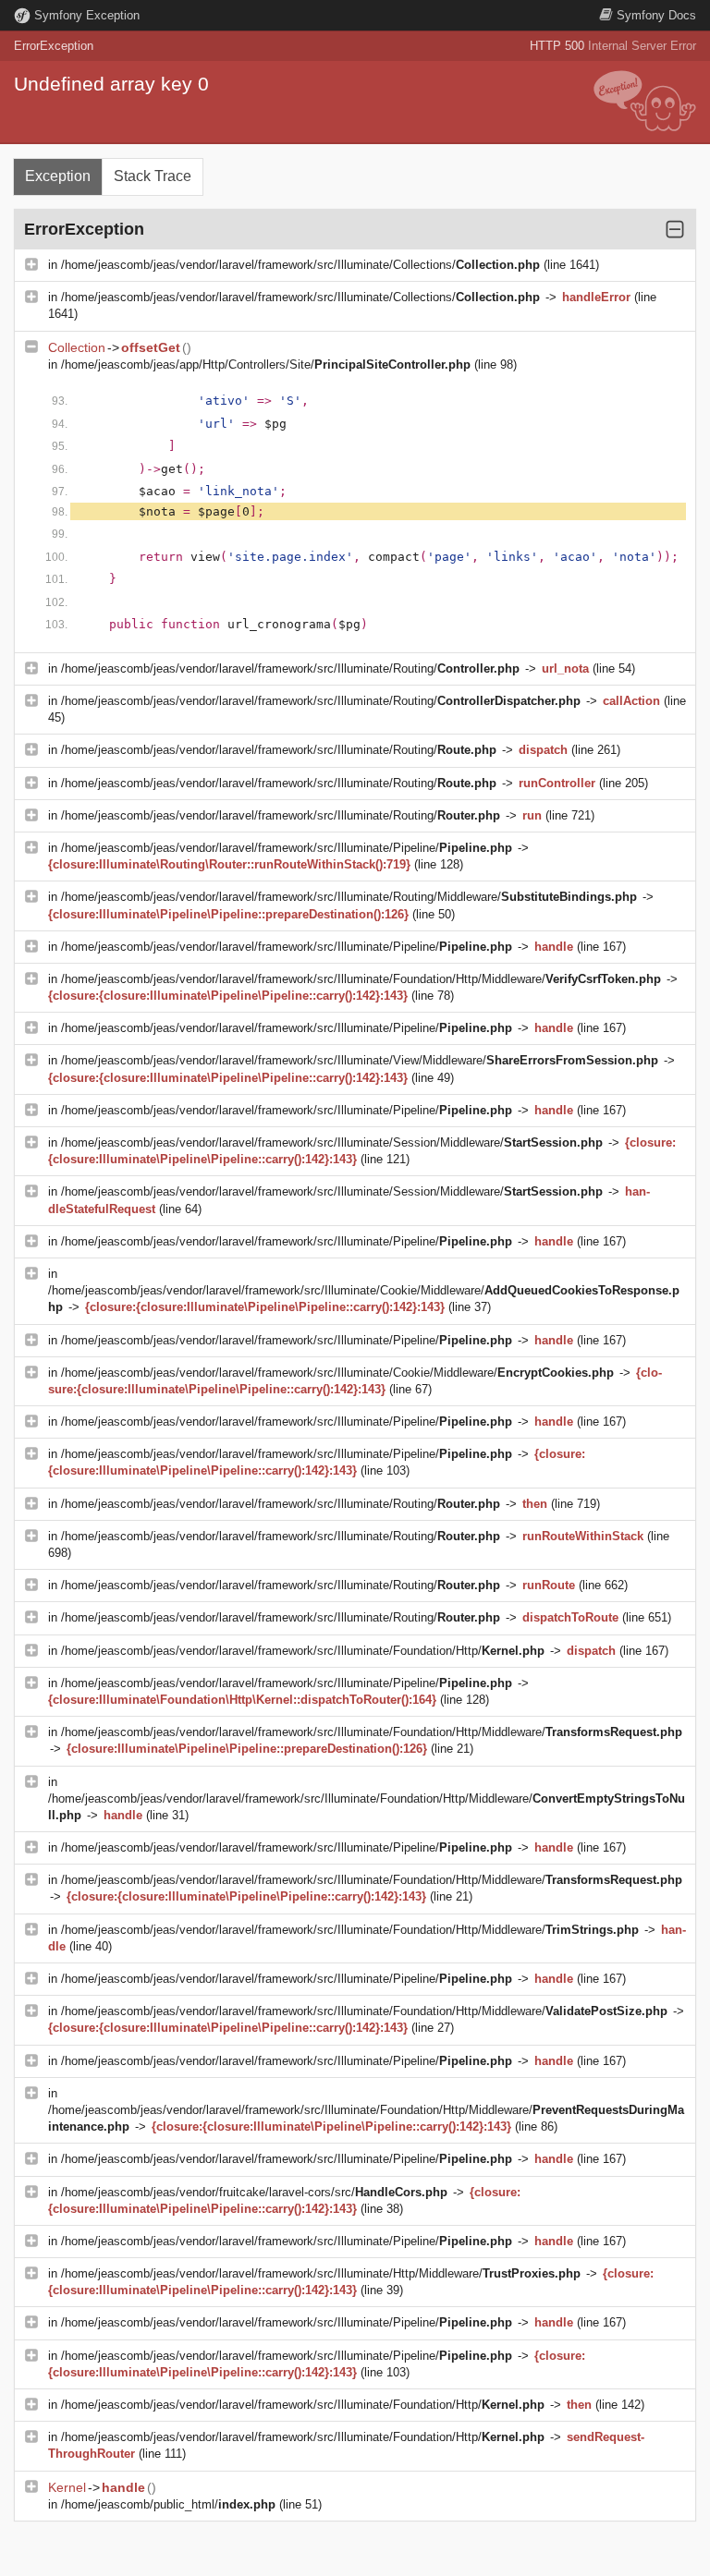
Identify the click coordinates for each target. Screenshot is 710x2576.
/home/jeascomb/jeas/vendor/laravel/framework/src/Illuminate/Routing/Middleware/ (349, 897)
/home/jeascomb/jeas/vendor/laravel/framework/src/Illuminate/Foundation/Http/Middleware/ (361, 979)
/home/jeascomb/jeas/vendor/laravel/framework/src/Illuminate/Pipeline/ (287, 848)
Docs (656, 15)
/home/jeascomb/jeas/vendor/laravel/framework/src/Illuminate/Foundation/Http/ (303, 1651)
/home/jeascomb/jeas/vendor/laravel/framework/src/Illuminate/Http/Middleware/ (321, 2273)
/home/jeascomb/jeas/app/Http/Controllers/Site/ (266, 365)
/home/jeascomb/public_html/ (168, 2504)
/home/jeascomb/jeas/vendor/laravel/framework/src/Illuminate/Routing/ (290, 668)
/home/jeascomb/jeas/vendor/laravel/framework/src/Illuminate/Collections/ (300, 265)
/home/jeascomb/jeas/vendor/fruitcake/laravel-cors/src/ (254, 2192)
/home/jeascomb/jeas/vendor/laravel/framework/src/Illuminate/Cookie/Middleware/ (337, 1373)
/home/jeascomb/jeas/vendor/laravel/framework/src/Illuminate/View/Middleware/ (360, 1060)
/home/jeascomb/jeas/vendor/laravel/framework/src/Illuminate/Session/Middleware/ (332, 1142)
